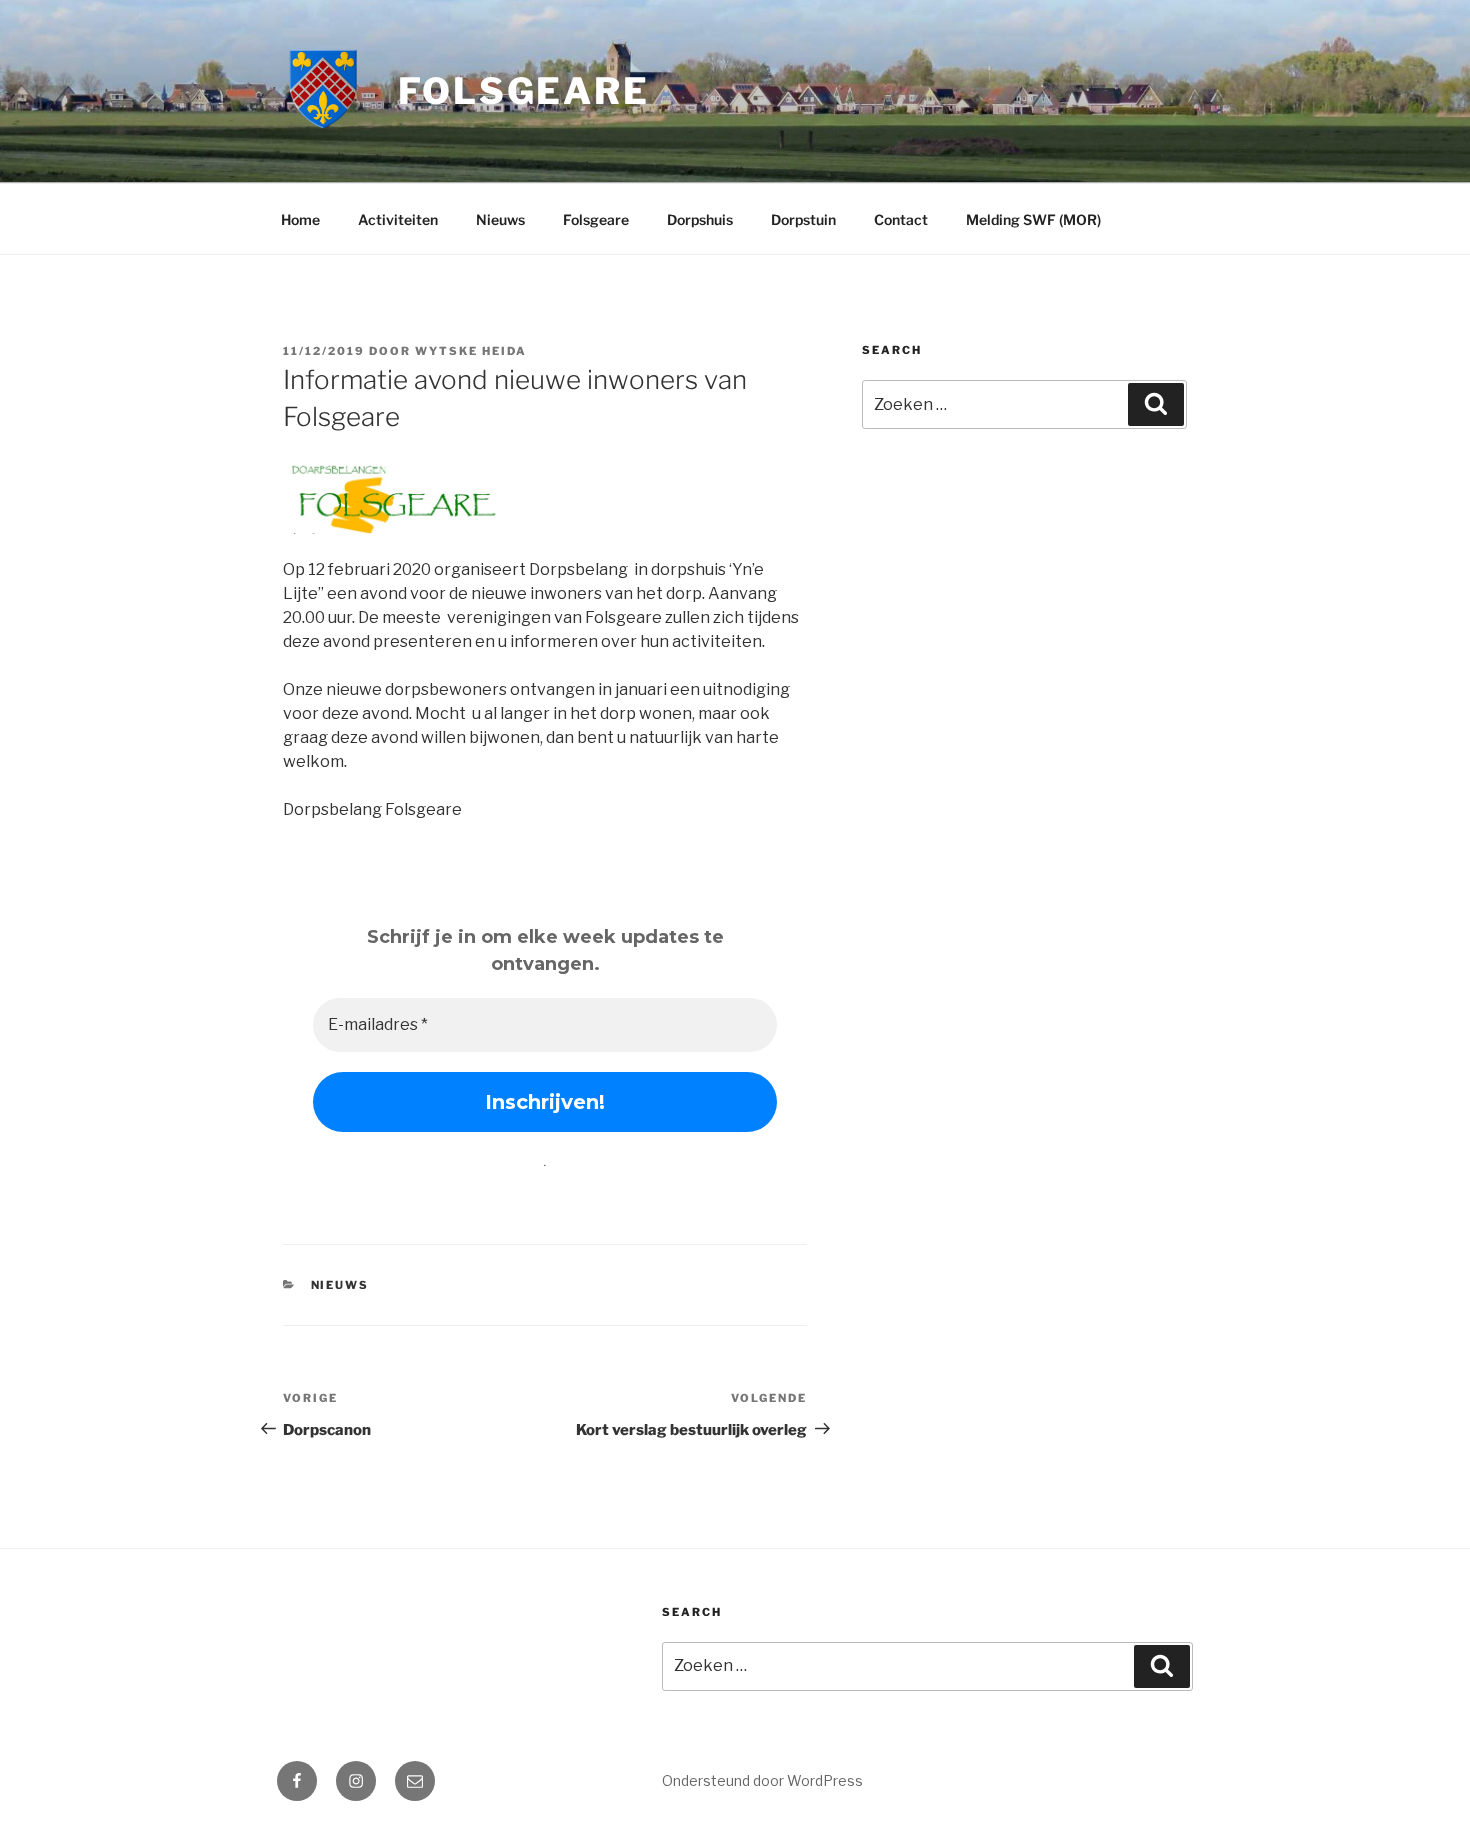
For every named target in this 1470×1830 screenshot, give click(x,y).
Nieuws (500, 219)
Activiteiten (398, 219)
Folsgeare (524, 91)
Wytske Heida (471, 351)
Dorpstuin (803, 219)
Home (300, 219)
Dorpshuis (700, 219)
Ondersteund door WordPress (762, 1780)
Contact (901, 219)
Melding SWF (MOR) (1033, 219)
